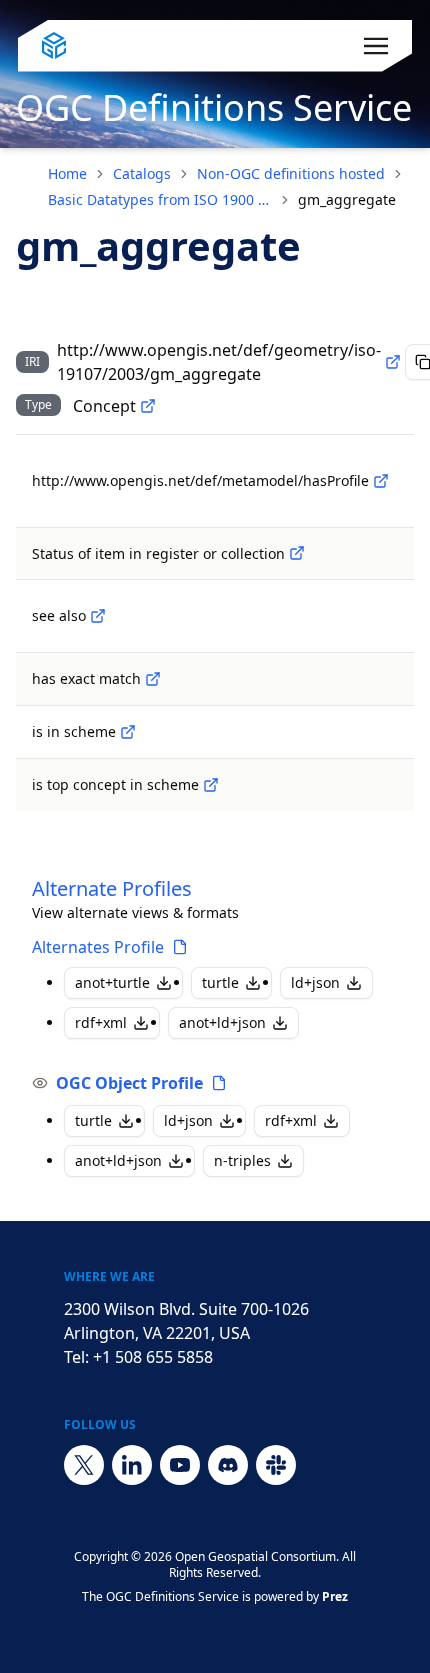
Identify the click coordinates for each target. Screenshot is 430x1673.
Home (67, 173)
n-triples (242, 1160)
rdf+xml (101, 1022)
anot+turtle (112, 982)
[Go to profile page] (180, 947)
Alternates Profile (98, 947)
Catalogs (142, 173)
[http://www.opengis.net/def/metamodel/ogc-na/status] (297, 553)
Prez (335, 1596)
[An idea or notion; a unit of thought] (148, 406)
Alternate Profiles (112, 888)
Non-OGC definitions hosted (291, 173)
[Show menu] (376, 46)
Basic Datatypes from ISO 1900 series (160, 199)
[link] (347, 200)
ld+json (315, 982)
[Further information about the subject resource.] (98, 616)
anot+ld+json (222, 1022)
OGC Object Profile (129, 1083)
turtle (220, 982)
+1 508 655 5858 (153, 1357)
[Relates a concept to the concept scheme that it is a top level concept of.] (211, 785)
